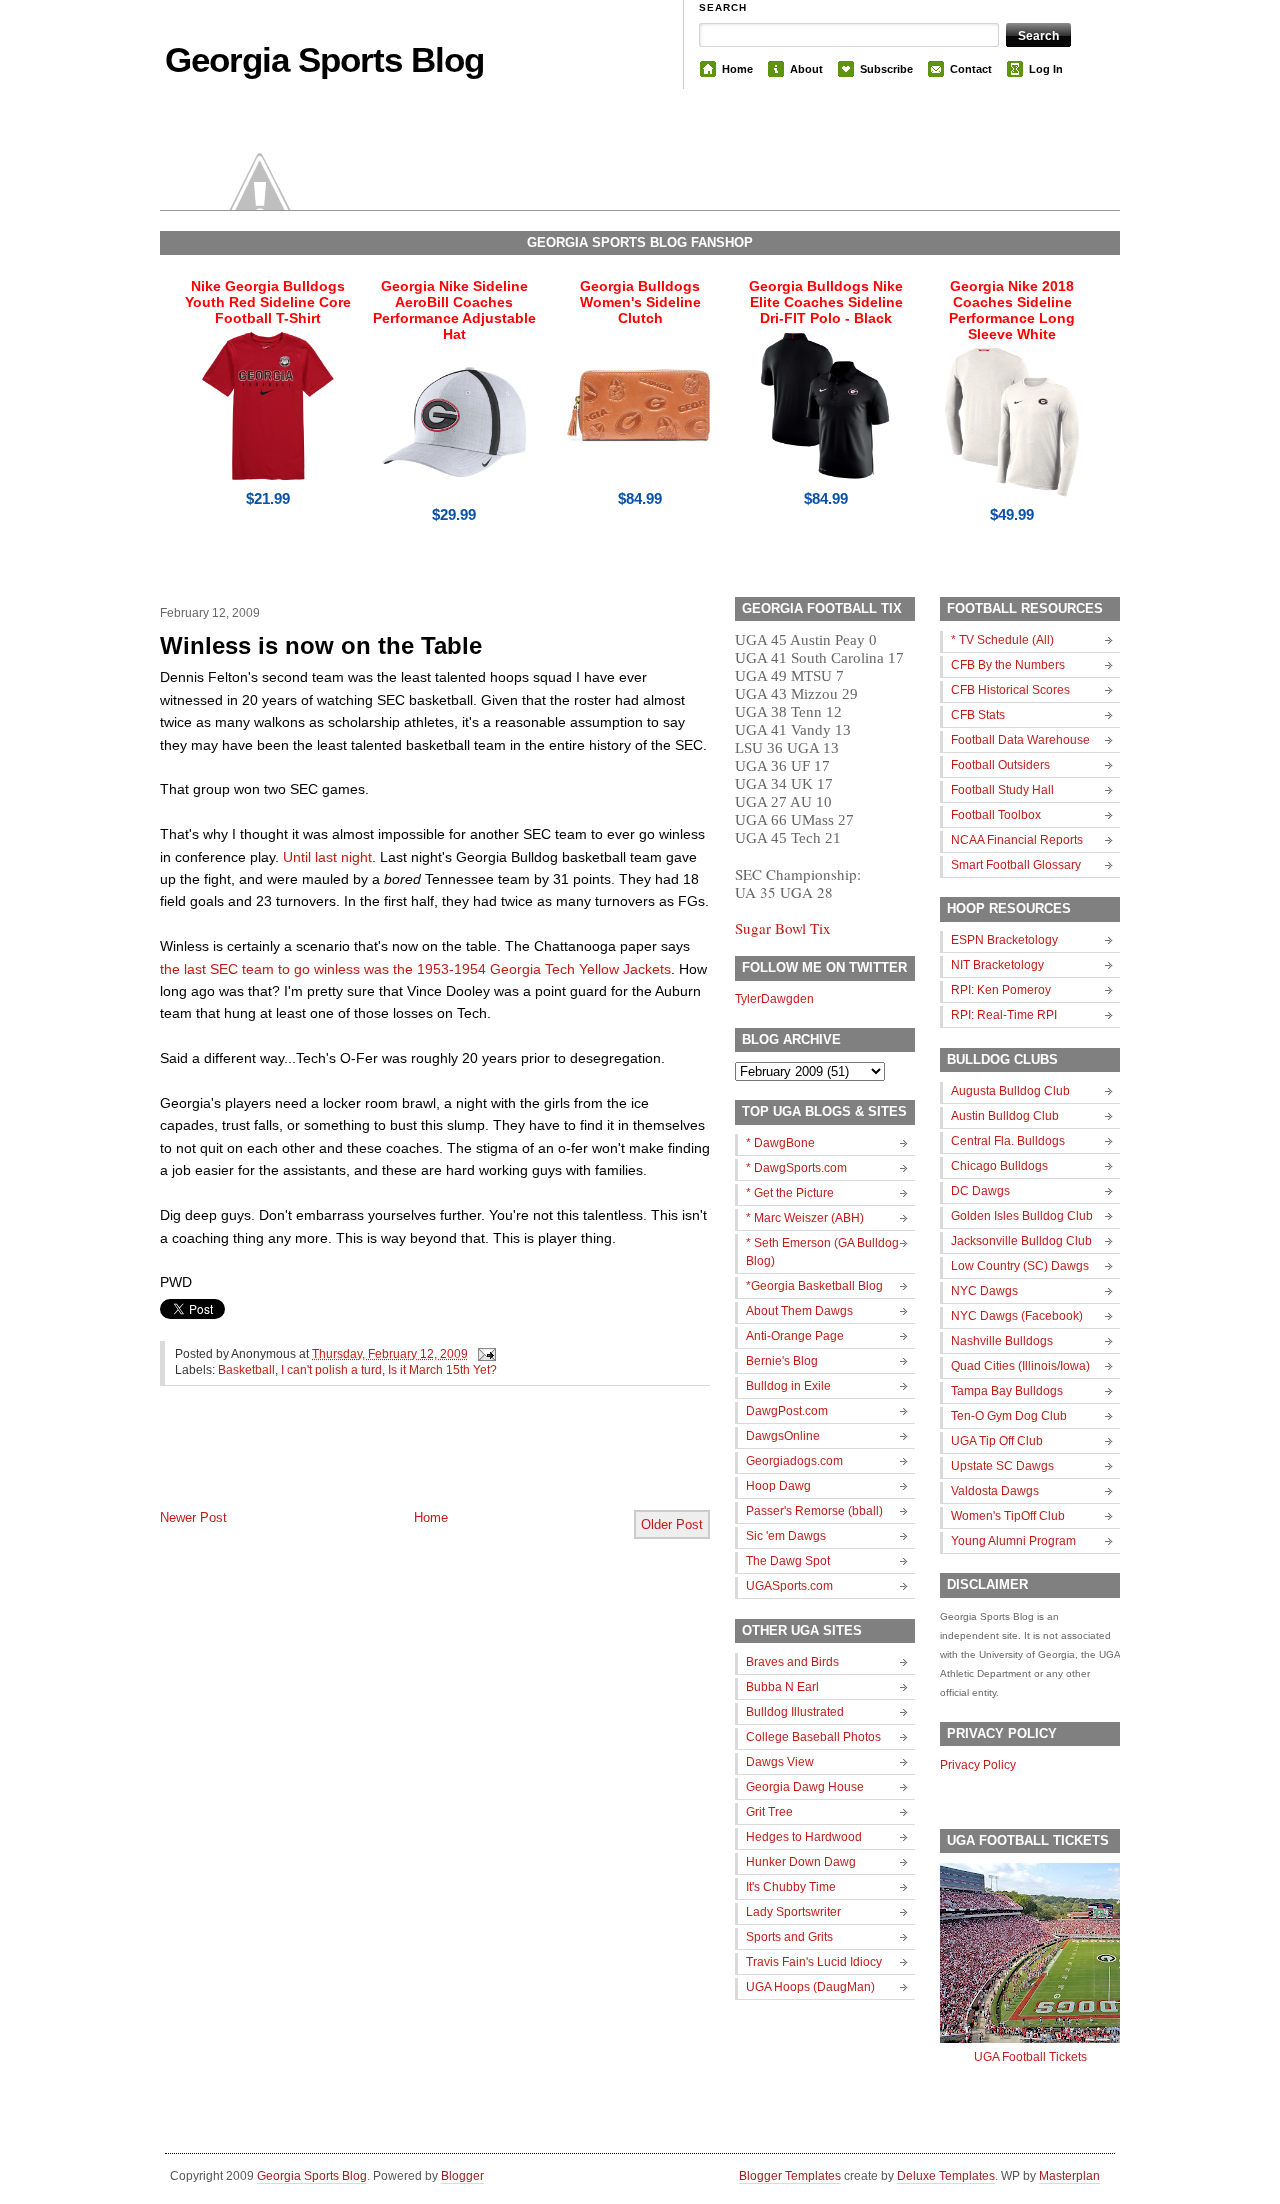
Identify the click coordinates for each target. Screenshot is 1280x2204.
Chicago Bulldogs (999, 1166)
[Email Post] (484, 1354)
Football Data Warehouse (1020, 740)
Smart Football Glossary (1016, 865)
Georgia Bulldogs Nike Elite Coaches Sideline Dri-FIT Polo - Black (826, 302)
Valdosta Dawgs (995, 1491)
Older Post (672, 1524)
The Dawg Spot (788, 1561)
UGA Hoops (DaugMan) (810, 1987)
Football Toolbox (996, 815)
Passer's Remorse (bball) (814, 1511)
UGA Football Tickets (1030, 2057)
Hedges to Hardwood (804, 1837)
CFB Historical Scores (1010, 690)
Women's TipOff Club (1008, 1516)
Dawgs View (780, 1762)
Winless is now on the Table (321, 645)
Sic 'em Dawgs (786, 1536)
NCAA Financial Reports (1017, 840)
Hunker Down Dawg (801, 1862)
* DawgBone (780, 1143)
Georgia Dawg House (805, 1787)
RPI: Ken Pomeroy (1001, 990)
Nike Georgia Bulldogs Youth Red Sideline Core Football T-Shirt (268, 302)
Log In (1046, 69)
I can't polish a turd (331, 1370)
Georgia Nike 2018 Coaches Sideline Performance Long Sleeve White (1012, 310)
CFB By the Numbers (1008, 665)
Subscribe (886, 69)
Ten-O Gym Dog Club (1009, 1416)
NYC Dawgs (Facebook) (1017, 1316)
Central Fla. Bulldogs (1008, 1141)
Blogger (462, 2176)
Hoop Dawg (778, 1486)
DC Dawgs (980, 1191)
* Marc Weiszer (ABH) (805, 1218)
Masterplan (1069, 2176)
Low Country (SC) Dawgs (1020, 1266)
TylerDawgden (774, 999)
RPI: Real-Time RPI (1004, 1015)
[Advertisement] (394, 1464)
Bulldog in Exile (788, 1386)
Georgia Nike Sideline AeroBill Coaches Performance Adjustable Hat (454, 310)
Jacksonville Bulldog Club (1021, 1241)
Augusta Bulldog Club (1010, 1091)
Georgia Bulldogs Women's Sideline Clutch (640, 302)
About (806, 69)
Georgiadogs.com (794, 1461)
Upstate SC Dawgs (1002, 1466)
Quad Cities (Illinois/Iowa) (1020, 1366)
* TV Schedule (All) (1002, 640)
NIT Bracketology (997, 965)
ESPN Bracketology (1004, 940)
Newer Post (193, 1517)
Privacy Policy (978, 1765)
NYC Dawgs (984, 1291)
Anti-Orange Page (795, 1336)
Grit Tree (769, 1812)
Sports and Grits (789, 1937)
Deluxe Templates (946, 2176)
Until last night (327, 857)
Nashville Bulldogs (1002, 1341)
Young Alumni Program (1013, 1541)
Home (737, 69)
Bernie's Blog (782, 1361)
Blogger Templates (790, 2176)
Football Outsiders (1000, 765)
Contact (971, 69)
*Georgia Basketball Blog (814, 1286)
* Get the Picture (790, 1193)
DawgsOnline (783, 1436)
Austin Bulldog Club (1005, 1116)
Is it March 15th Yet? (442, 1370)
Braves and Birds (792, 1662)
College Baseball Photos (813, 1737)
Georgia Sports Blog (324, 59)
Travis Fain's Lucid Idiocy (814, 1962)
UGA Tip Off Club (997, 1441)
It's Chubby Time (791, 1887)
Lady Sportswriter (793, 1912)
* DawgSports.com (796, 1168)
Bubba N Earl (782, 1687)
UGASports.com (789, 1586)
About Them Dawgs (799, 1311)
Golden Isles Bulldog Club (1022, 1216)
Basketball (246, 1370)
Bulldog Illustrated (795, 1712)
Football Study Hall (1002, 790)
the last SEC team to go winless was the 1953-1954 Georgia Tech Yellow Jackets (415, 969)
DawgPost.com (787, 1411)
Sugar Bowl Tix (783, 928)
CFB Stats (978, 715)
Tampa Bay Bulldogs (1007, 1391)
